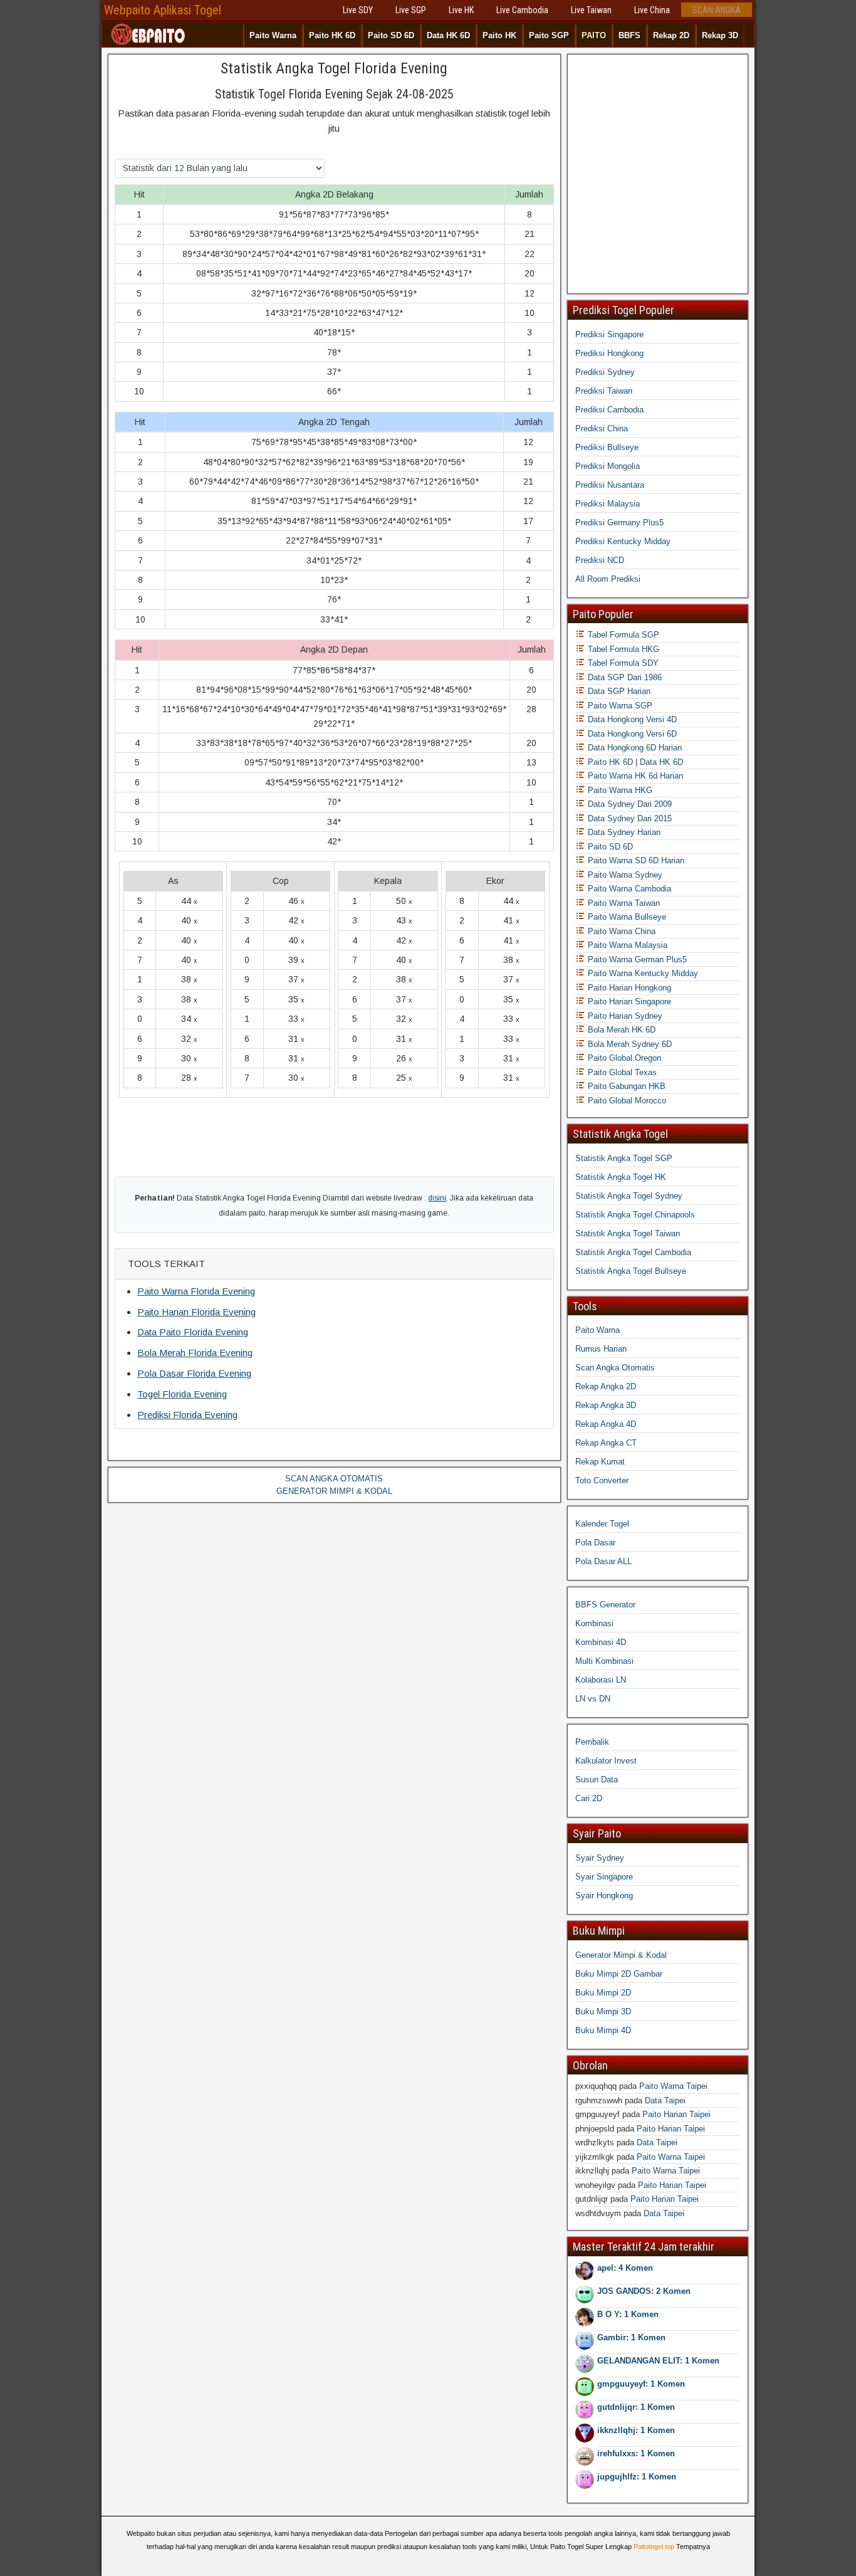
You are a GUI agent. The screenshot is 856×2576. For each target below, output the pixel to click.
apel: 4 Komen (625, 2268)
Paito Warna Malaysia (626, 945)
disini (437, 1198)
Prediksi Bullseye (607, 447)
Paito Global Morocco (626, 1101)
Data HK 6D (448, 35)
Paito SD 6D (391, 35)
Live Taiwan (591, 10)
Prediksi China (602, 428)
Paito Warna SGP (619, 706)
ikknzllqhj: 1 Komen (636, 2430)
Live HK (461, 10)
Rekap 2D (671, 35)
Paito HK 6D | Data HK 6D (634, 762)
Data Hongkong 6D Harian (634, 748)
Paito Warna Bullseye (626, 917)
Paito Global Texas (621, 1072)
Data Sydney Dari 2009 (629, 804)
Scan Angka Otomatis (615, 1368)
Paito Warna (273, 35)
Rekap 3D (720, 35)
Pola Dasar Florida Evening (194, 1373)
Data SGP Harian (618, 691)
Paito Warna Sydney (624, 875)
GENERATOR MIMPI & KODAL (334, 1491)
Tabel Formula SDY (622, 663)
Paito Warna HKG (619, 790)
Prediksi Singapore (609, 334)
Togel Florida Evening (182, 1394)
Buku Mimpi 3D (603, 2011)
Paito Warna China (620, 931)
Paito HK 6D (332, 35)
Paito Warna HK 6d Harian (634, 776)
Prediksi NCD (600, 560)
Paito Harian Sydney (624, 1016)
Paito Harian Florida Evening (196, 1312)
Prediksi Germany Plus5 (619, 523)
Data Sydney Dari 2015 (629, 818)
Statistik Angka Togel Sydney (629, 1196)
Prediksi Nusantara (610, 485)
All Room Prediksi (608, 579)
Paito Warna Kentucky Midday (642, 973)
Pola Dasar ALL (603, 1561)
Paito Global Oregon (623, 1058)
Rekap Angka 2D (606, 1386)
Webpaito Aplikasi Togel (163, 10)
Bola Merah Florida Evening (195, 1353)
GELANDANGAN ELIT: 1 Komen (658, 2361)
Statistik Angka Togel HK (621, 1177)
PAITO (594, 35)
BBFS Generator (605, 1605)
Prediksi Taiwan (604, 391)
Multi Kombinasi (604, 1661)
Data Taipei (665, 2100)
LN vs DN (593, 1699)
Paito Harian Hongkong (628, 988)
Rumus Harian (601, 1349)
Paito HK (499, 35)
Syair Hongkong (604, 1895)
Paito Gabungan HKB (625, 1086)
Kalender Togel (602, 1524)
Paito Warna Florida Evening (196, 1291)
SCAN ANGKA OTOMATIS (334, 1479)
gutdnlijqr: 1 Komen (636, 2407)
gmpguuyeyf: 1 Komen (641, 2384)
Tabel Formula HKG (622, 649)
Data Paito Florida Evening (193, 1332)
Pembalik (592, 1742)
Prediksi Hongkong (609, 353)
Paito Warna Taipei (673, 2086)
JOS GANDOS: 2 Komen (644, 2291)
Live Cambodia (522, 10)
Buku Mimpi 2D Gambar (619, 1974)
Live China (652, 10)
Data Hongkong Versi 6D (631, 734)
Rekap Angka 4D (606, 1424)
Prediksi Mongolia (608, 466)
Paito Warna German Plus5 (636, 959)
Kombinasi (594, 1623)
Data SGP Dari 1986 (624, 677)
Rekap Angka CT (606, 1443)
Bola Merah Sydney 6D (629, 1044)
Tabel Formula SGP (622, 635)
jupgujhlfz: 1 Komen (637, 2477)
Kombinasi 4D (601, 1642)
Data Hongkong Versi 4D (631, 719)
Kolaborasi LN (601, 1680)
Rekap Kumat (600, 1462)
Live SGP (411, 10)
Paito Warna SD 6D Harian (635, 860)
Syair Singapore (604, 1877)
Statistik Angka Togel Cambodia (633, 1252)
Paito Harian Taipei (676, 2114)
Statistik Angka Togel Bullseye (631, 1271)
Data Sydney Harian (623, 832)
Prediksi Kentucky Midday (623, 541)
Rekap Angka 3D (606, 1405)
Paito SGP (549, 35)
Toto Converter (602, 1480)
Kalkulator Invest (606, 1761)
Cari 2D (589, 1798)
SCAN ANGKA (717, 10)
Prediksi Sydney (605, 372)
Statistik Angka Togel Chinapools (635, 1215)
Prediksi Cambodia (609, 410)
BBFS (629, 35)
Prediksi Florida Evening (187, 1415)
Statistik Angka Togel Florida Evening (334, 68)
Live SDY (358, 10)
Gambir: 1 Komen (631, 2337)
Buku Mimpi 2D (603, 1993)
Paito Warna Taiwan (623, 903)
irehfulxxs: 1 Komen (636, 2453)
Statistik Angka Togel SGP (624, 1158)
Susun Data (597, 1780)
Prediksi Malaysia (608, 504)
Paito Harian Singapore (628, 1001)
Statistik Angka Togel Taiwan (628, 1233)
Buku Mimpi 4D (603, 2030)
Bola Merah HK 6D (620, 1030)
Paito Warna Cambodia (628, 889)
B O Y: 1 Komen (628, 2314)
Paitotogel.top (654, 2547)
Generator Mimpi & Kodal (621, 1955)
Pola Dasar (595, 1543)
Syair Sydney (600, 1858)
